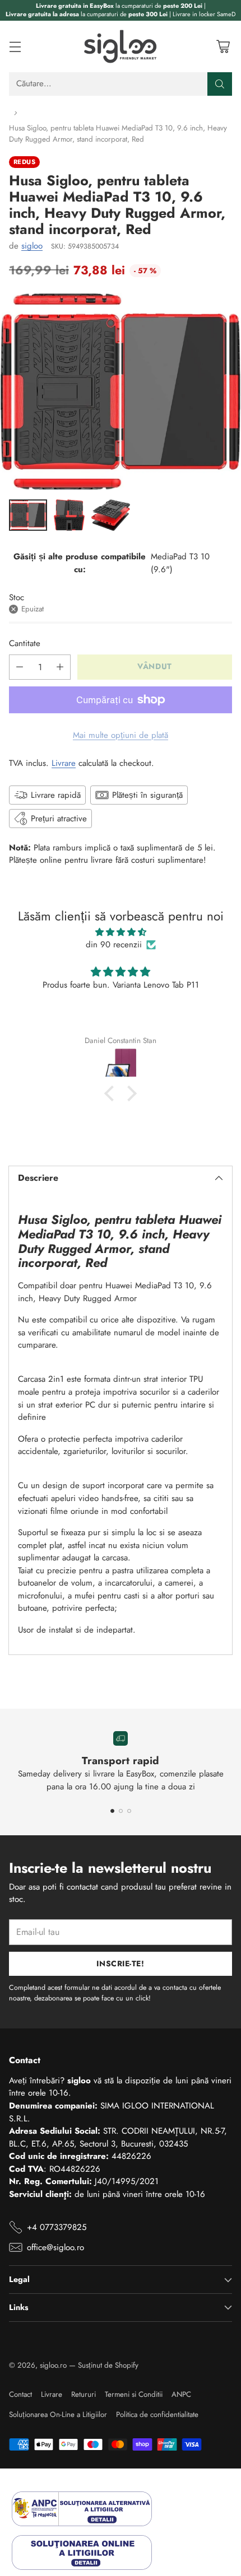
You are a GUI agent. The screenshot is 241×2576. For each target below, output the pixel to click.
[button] (112, 1093)
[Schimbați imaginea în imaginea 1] (28, 515)
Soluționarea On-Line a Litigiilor (58, 2414)
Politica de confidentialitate (157, 2414)
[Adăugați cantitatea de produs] (60, 667)
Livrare (64, 763)
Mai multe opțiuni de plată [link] (121, 735)
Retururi (84, 2394)
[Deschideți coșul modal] (223, 46)
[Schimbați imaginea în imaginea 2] (69, 515)
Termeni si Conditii (134, 2394)
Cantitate (25, 643)
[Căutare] (220, 84)
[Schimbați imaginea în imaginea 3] (111, 515)
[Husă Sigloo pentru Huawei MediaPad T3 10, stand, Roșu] (121, 392)
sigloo (32, 246)
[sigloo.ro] (121, 46)
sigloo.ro (53, 2365)
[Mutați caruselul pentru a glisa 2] (121, 1811)
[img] (121, 932)
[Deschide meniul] (15, 46)
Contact (20, 2394)
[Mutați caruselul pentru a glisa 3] (129, 1811)
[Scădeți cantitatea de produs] (20, 667)
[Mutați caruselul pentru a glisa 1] (112, 1811)
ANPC (181, 2394)
